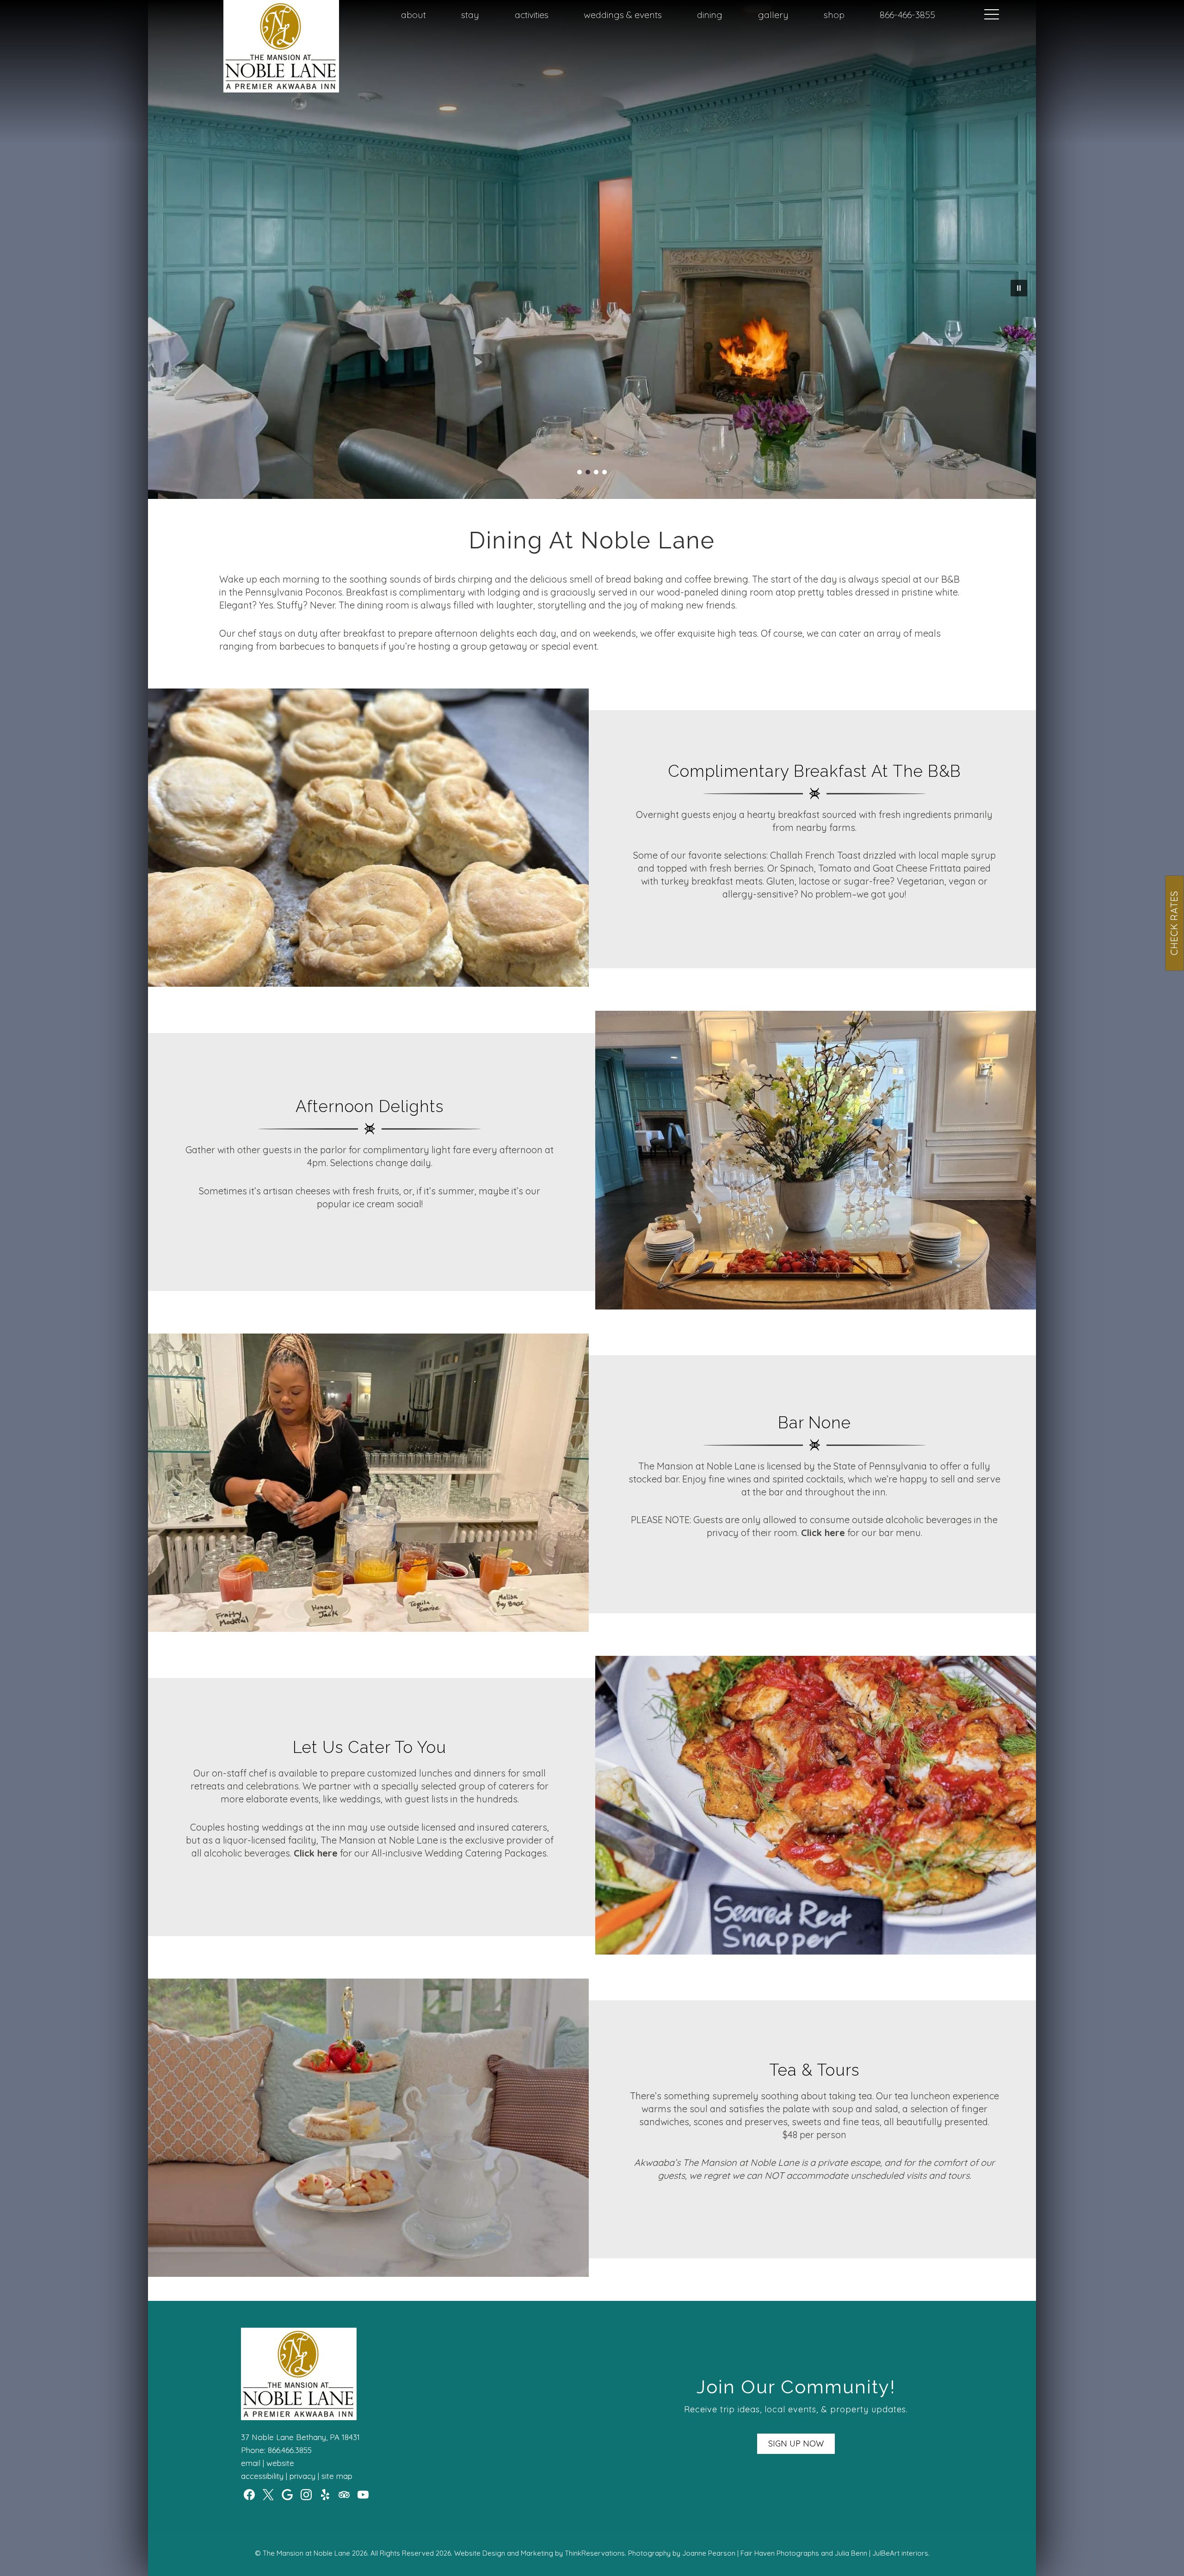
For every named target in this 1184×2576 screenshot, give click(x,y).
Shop (834, 15)
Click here (823, 1533)
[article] (370, 839)
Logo (257, 15)
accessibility (262, 2476)
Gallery (773, 15)
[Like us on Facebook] (249, 2495)
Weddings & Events (623, 15)
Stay (470, 15)
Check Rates (1174, 923)
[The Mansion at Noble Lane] (281, 89)
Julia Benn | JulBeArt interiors (882, 2553)
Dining (710, 15)
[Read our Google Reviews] (287, 2495)
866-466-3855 (907, 15)
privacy (302, 2476)
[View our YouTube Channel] (363, 2495)
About (413, 15)
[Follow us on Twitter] (268, 2495)
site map (337, 2476)
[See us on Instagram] (306, 2495)
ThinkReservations (595, 2553)
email (251, 2463)
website (280, 2463)
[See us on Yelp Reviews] (325, 2495)
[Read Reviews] (344, 2495)
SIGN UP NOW (796, 2444)
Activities (532, 15)
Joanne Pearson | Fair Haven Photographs (751, 2553)
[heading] (592, 541)
